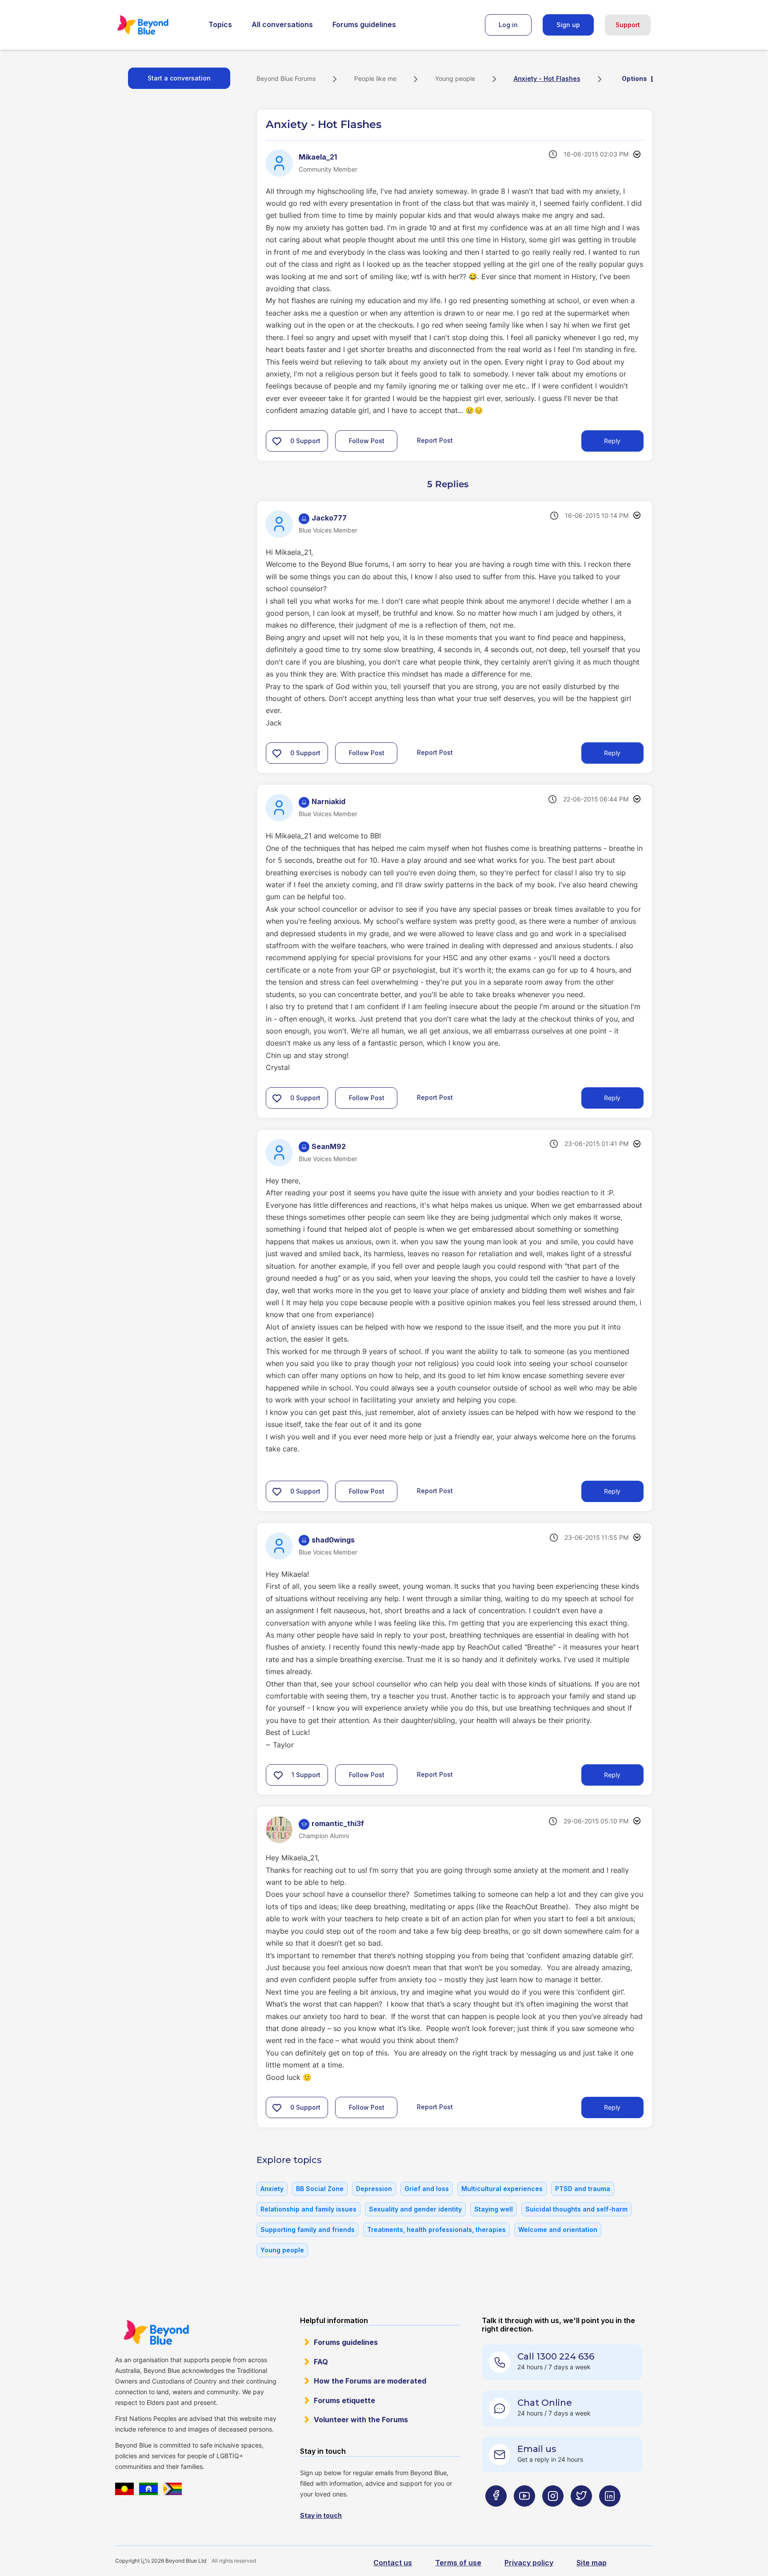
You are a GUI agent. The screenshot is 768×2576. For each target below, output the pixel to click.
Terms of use (458, 2563)
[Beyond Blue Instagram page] (553, 2513)
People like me (375, 78)
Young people (455, 78)
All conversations (282, 24)
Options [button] (634, 78)
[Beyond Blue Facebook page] (496, 2513)
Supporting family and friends (308, 2229)
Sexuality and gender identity (415, 2209)
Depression (374, 2189)
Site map (592, 2563)
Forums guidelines (364, 24)
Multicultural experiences (502, 2189)
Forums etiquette (344, 2400)
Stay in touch (321, 2515)
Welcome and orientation (558, 2229)
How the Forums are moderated (370, 2381)
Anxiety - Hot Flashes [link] (547, 78)
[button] (277, 441)
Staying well (494, 2209)
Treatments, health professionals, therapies (436, 2229)
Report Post (435, 440)
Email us (537, 2449)
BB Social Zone (320, 2189)
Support (628, 25)
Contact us (393, 2563)
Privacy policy (529, 2563)
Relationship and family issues (308, 2209)
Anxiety (272, 2189)
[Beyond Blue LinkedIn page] (610, 2513)
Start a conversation (179, 78)
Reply (612, 441)
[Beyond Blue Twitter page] (581, 2513)
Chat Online (545, 2403)
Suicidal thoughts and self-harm (576, 2209)
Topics (220, 24)
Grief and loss (427, 2189)
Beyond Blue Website (156, 2332)
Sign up (568, 25)
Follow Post (367, 441)
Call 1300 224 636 (556, 2356)
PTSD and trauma (583, 2189)
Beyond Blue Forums (155, 25)
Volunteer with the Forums (361, 2420)
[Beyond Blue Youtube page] (524, 2513)
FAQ (321, 2362)
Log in (508, 25)
